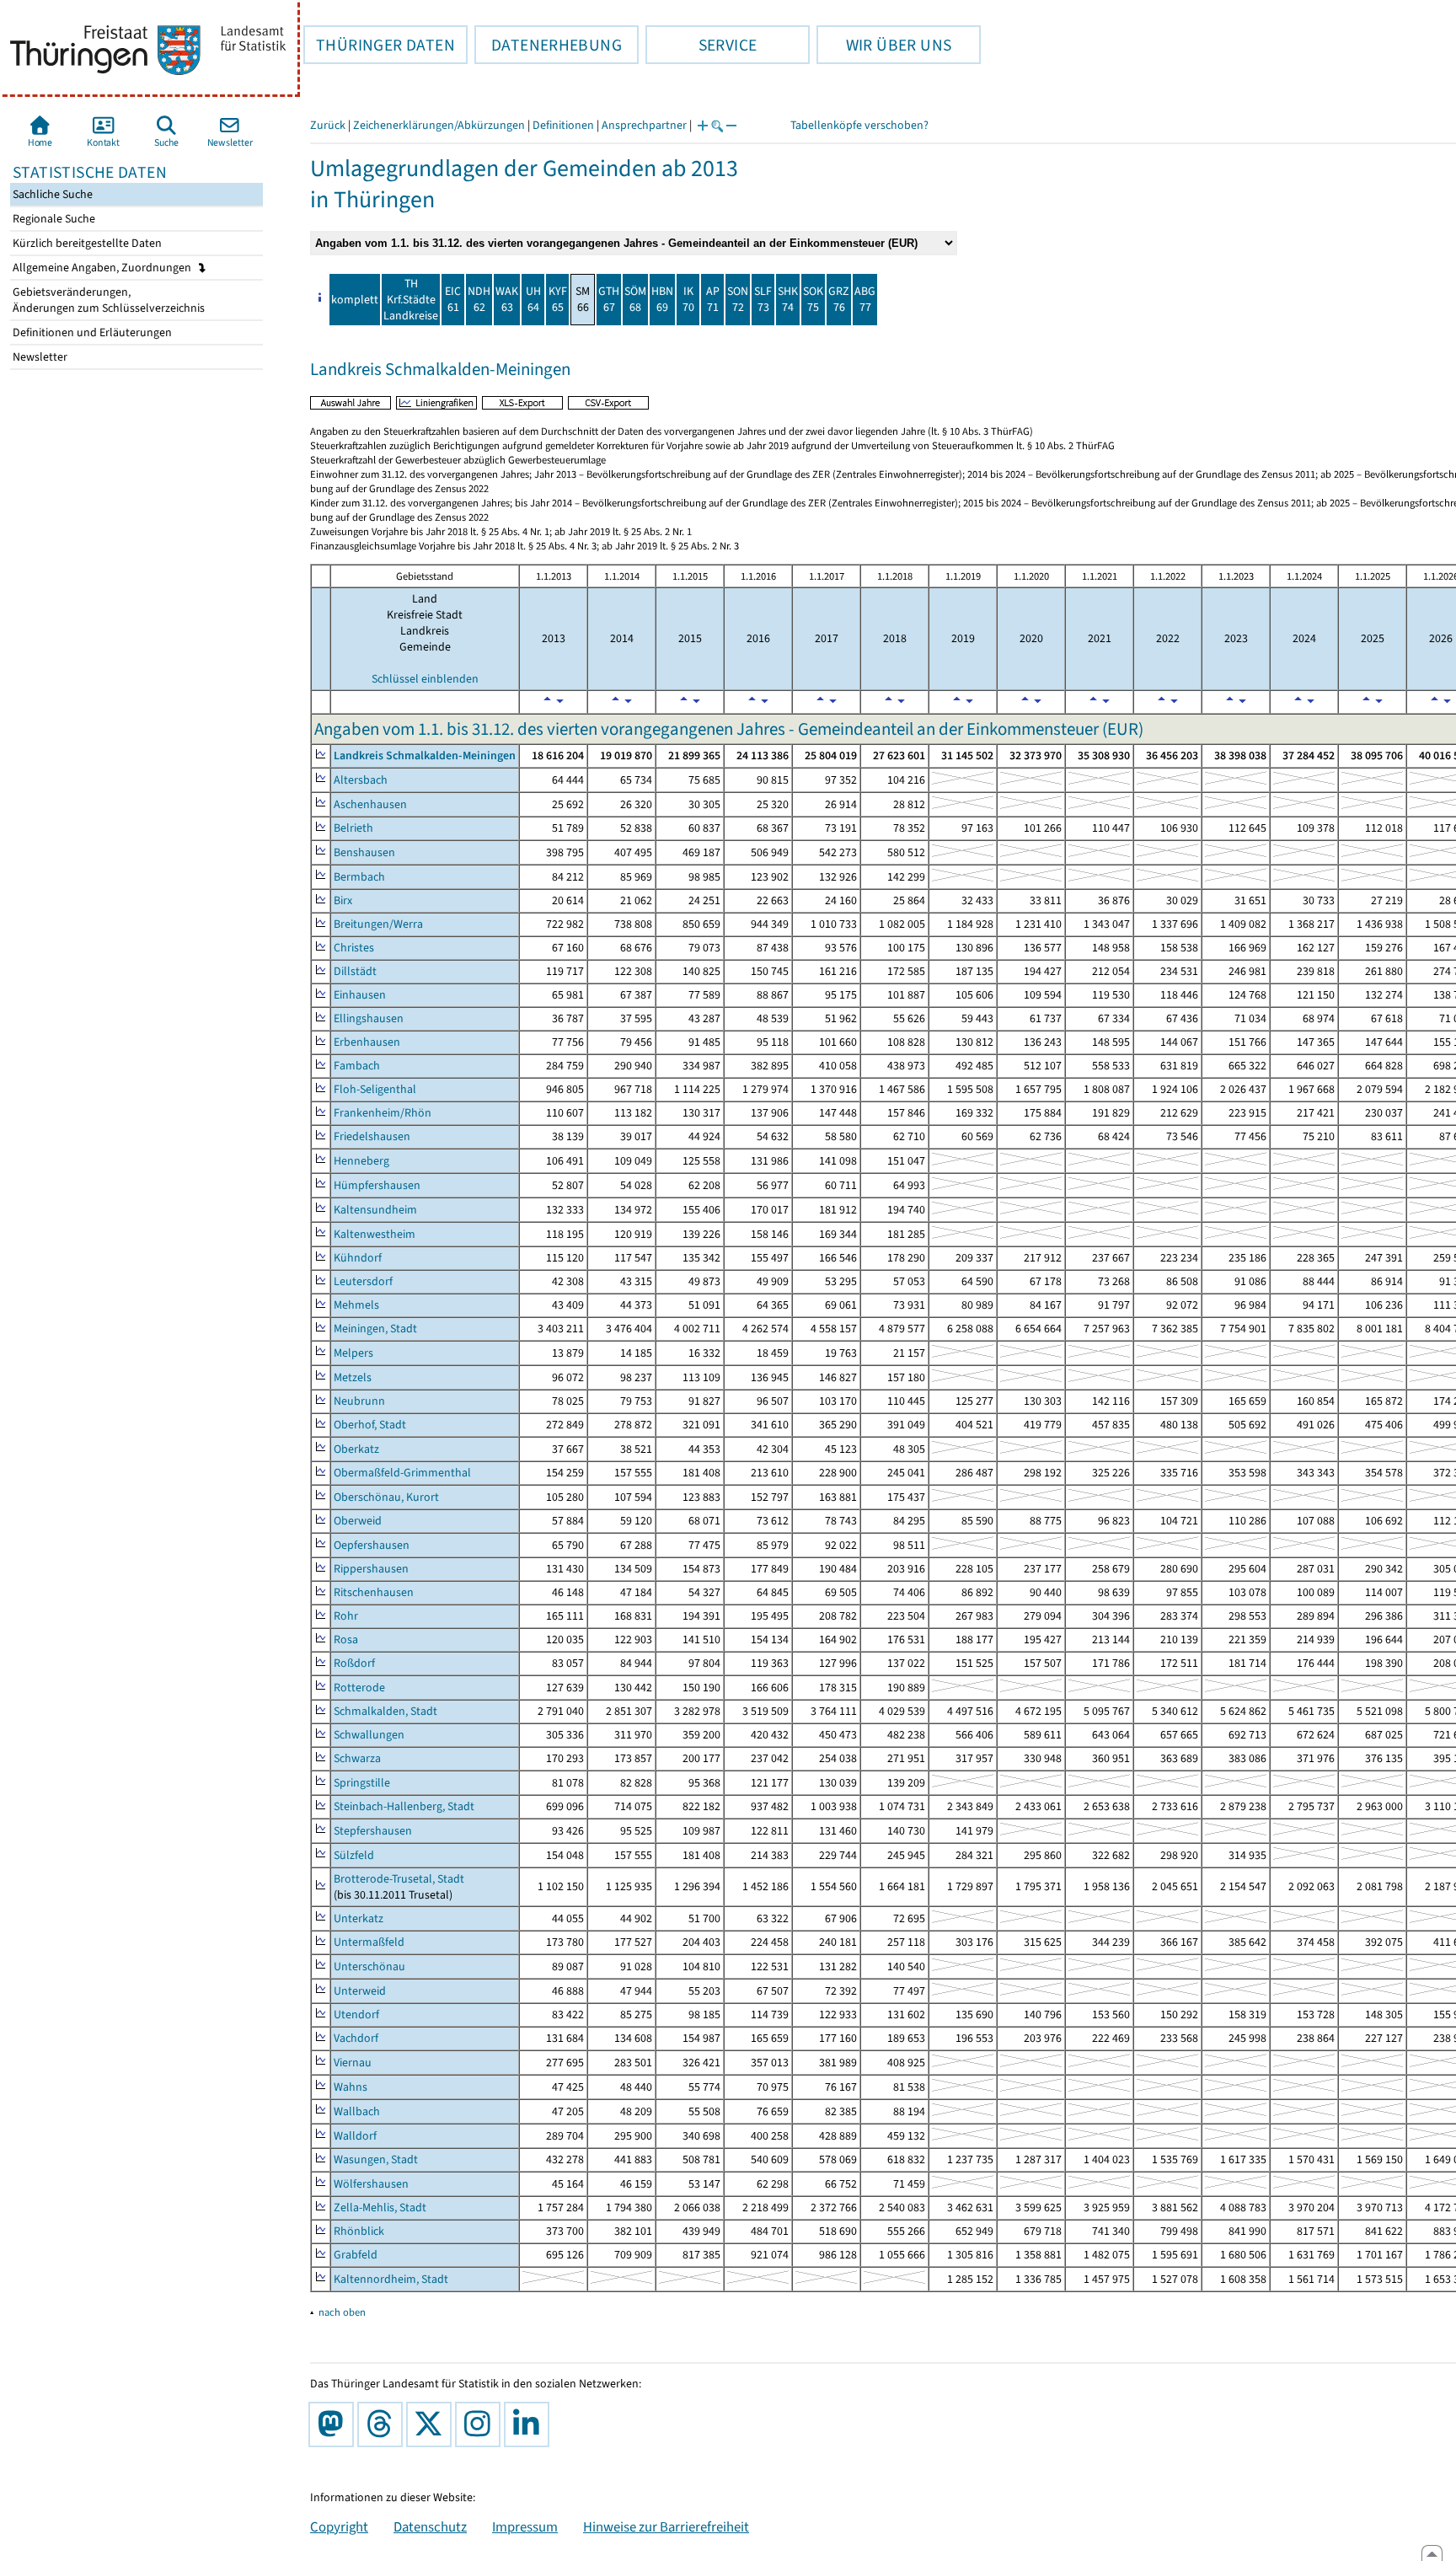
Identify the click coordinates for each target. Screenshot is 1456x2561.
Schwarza (357, 1758)
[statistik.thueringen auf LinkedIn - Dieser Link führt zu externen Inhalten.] (530, 2424)
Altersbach (361, 780)
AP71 (713, 299)
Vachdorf (356, 2038)
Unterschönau (369, 1966)
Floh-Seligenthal (375, 1089)
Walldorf (355, 2136)
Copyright (339, 2526)
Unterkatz (359, 1918)
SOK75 (813, 299)
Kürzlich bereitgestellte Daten (86, 243)
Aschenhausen (370, 804)
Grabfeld (356, 2255)
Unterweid (360, 1991)
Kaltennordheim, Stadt (391, 2279)
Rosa (346, 1639)
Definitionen (563, 125)
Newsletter (39, 357)
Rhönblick (359, 2231)
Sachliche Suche (51, 194)
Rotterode (359, 1688)
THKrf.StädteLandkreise (411, 300)
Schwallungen (369, 1735)
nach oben (342, 2312)
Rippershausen (371, 1569)
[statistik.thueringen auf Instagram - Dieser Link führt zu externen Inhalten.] (481, 2424)
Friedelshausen (372, 1136)
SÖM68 (635, 299)
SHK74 (788, 299)
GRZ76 (839, 299)
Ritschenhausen (374, 1592)
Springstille (362, 1783)
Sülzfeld (354, 1855)
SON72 (738, 299)
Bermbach (359, 877)
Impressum (525, 2526)
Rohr (346, 1616)
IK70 (688, 299)
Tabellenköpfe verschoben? (859, 125)
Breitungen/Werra (378, 924)
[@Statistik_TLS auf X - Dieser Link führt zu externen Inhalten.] (432, 2424)
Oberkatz (356, 1449)
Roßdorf (354, 1663)
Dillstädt (355, 971)
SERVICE (701, 45)
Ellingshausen (369, 1018)
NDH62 (479, 299)
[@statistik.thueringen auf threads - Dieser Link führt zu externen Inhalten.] (383, 2424)
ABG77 (865, 299)
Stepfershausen (373, 1831)
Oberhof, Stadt (370, 1425)
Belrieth (353, 828)
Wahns (351, 2087)
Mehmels (356, 1305)
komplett (355, 300)
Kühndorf (358, 1258)
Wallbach (357, 2111)
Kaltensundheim (375, 1210)
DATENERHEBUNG (548, 45)
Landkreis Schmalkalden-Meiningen (425, 755)
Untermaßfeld (369, 1942)
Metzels (353, 1377)
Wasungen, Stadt (376, 2159)
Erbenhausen (367, 1042)
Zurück (328, 125)
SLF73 (763, 299)
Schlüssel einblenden (425, 679)
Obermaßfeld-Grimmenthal (402, 1473)
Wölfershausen (371, 2184)
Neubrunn (359, 1401)
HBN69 (662, 299)
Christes (354, 948)
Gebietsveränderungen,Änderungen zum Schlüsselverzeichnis (107, 300)
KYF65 (558, 299)
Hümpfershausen (377, 1185)
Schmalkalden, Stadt (385, 1711)
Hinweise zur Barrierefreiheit (666, 2526)
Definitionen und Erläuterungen (91, 332)
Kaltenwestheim (375, 1234)
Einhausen (360, 995)
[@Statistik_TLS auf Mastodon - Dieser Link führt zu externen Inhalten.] (335, 2424)
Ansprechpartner (644, 125)
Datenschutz (430, 2526)
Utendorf (356, 2015)
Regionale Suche (53, 219)
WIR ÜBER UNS (884, 45)
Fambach (357, 1066)
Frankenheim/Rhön (383, 1113)
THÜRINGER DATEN (379, 45)
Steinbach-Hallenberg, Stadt (404, 1806)
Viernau (353, 2063)
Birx (343, 900)
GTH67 (609, 299)
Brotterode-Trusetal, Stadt (399, 1879)
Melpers (353, 1353)
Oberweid (358, 1521)
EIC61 (453, 299)
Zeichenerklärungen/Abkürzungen (439, 125)
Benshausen (364, 852)
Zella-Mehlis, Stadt (380, 2207)
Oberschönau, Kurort (386, 1497)
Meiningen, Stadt (375, 1329)
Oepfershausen (372, 1545)
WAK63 (507, 299)
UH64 (533, 299)
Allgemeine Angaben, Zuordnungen (103, 268)
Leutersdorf (363, 1281)
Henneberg (361, 1161)
